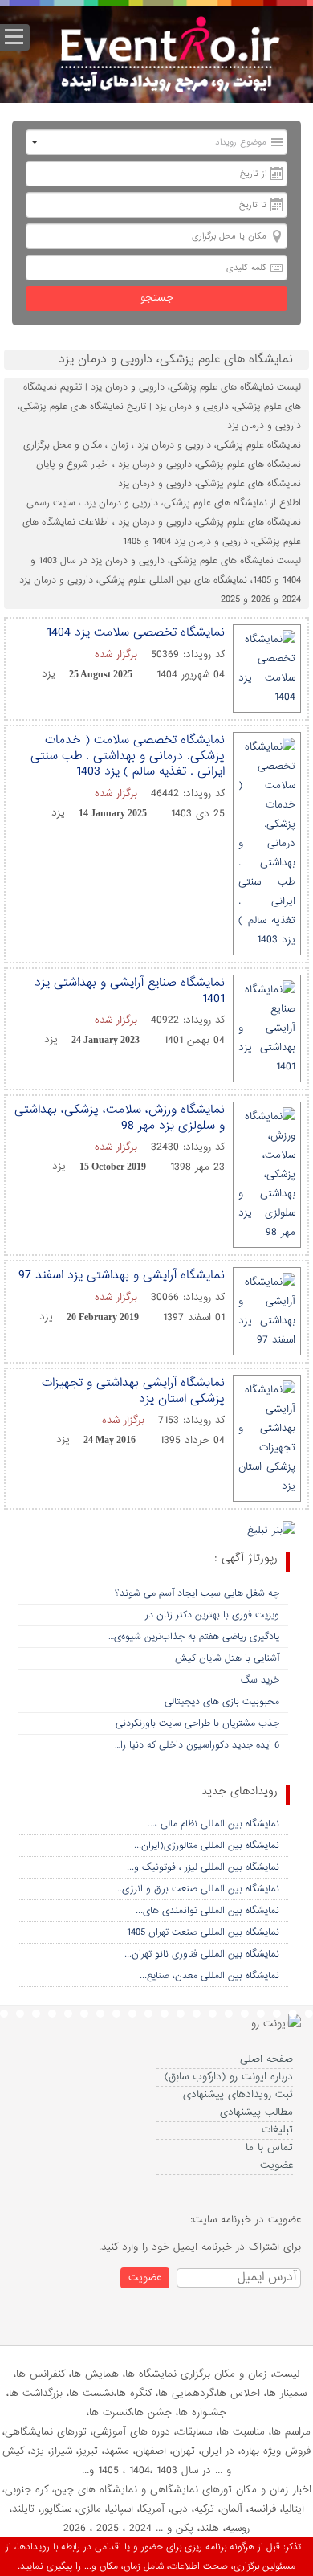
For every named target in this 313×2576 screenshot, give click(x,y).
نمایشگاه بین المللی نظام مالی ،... (213, 1824)
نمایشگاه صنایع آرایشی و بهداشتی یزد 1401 (130, 991)
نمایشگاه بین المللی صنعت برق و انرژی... (197, 1889)
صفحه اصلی (266, 2059)
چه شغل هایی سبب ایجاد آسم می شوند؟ (197, 1593)
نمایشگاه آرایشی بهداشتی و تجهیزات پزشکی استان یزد (133, 1391)
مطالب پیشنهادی (256, 2112)
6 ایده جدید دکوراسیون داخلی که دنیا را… (197, 1745)
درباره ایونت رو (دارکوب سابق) (229, 2077)
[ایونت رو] (169, 57)
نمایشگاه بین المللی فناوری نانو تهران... (202, 1954)
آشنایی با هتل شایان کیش (227, 1658)
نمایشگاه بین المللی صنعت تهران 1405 (203, 1932)
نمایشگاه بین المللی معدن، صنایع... (209, 1976)
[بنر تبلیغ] (271, 1532)
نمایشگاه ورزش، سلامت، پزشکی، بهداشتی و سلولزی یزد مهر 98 (120, 1118)
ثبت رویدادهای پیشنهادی (238, 2094)
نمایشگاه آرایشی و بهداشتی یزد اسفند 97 (122, 1275)
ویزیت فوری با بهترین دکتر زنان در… (209, 1615)
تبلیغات (277, 2130)
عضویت (276, 2165)
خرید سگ (260, 1680)
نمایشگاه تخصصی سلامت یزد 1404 (136, 632)
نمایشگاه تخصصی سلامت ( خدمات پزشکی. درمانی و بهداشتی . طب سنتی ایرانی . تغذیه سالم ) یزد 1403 (128, 756)
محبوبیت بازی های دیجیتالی (222, 1702)
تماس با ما (269, 2147)
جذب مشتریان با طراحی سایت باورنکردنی (197, 1723)
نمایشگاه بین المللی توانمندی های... (207, 1911)
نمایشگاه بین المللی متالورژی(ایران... (207, 1846)
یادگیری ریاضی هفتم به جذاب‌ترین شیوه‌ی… (194, 1637)
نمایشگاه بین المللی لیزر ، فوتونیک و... (203, 1867)
